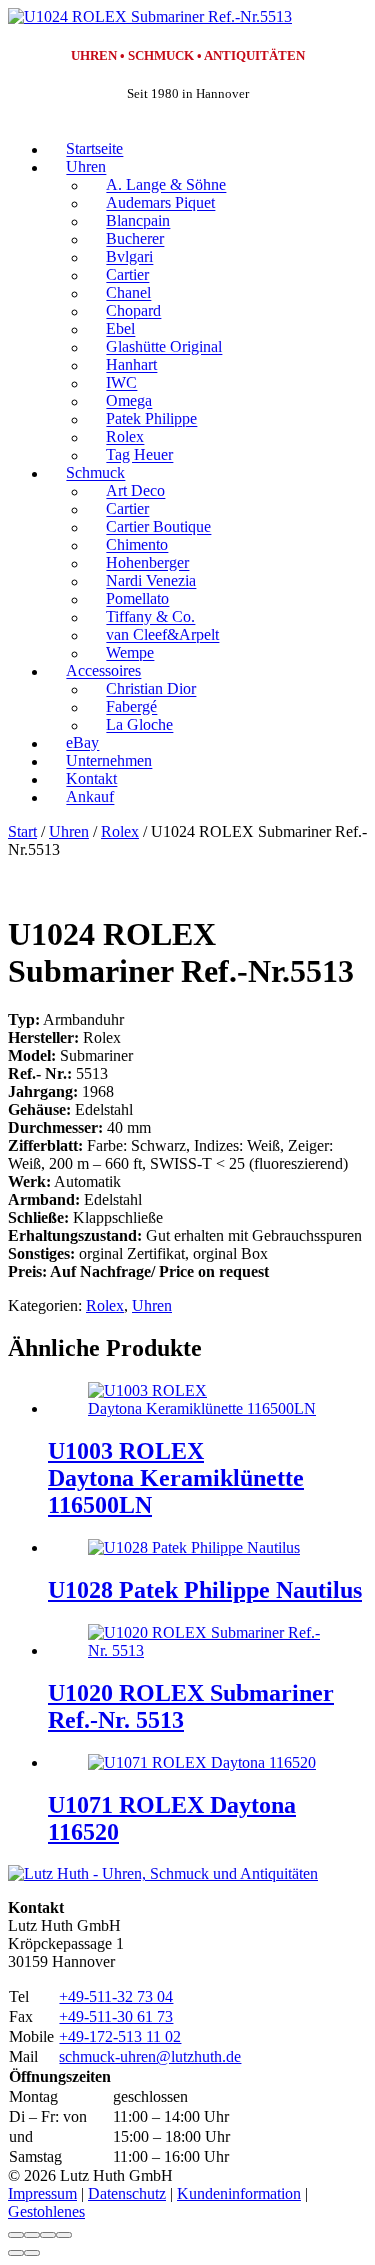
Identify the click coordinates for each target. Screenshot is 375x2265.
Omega (129, 401)
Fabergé (131, 707)
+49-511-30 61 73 (116, 2016)
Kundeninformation (239, 2193)
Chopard (133, 311)
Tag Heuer (139, 455)
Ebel (120, 329)
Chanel (128, 293)
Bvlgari (129, 257)
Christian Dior (151, 689)
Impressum (42, 2193)
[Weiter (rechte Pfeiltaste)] (32, 2253)
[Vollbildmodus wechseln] (32, 2235)
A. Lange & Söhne (166, 185)
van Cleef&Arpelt (162, 635)
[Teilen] (48, 2235)
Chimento (137, 545)
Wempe (130, 653)
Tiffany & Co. (150, 617)
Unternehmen (109, 761)
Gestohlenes (46, 2211)
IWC (121, 383)
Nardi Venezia (151, 581)
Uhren (86, 167)
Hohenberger (147, 563)
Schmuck (95, 473)
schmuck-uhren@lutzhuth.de (150, 2056)
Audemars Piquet (160, 203)
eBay (82, 743)
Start (22, 831)
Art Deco (135, 491)
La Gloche (139, 725)
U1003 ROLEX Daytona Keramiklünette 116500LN (176, 1478)
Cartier (127, 275)
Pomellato (137, 599)
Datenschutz (127, 2193)
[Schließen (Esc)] (64, 2235)
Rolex (125, 437)
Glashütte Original (164, 347)
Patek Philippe (151, 419)
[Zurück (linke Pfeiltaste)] (16, 2253)
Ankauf (90, 797)
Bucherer (135, 239)
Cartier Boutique (158, 527)
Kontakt (91, 779)
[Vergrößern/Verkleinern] (16, 2235)
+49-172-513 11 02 (120, 2036)
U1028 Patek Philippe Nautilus (205, 1590)
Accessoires (103, 671)
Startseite (94, 149)
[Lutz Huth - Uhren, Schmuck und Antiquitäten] (163, 1873)
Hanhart (131, 365)
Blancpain (138, 221)
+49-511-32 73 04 (116, 1996)
